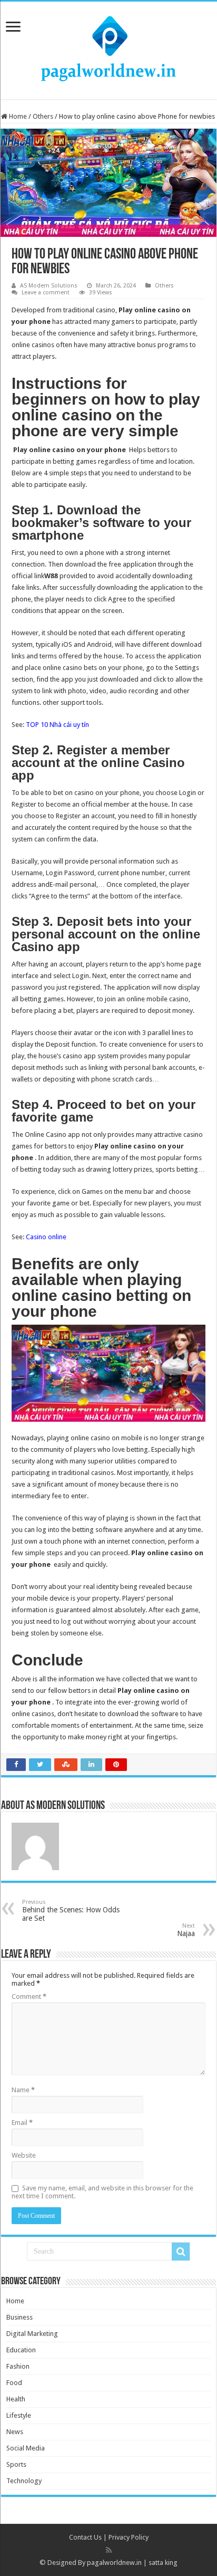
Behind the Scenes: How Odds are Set (71, 1911)
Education (21, 2350)
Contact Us (85, 2537)
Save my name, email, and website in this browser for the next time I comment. (102, 2192)
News (15, 2432)
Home (17, 116)
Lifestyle (19, 2415)
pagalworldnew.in (114, 2563)
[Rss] (109, 2550)
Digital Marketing (32, 2334)
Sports (16, 2464)
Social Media (26, 2448)
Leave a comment (46, 293)
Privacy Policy (129, 2537)
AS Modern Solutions (49, 286)
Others (43, 116)
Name (23, 2090)
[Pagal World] (108, 49)
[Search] (181, 2252)
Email (22, 2123)
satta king (163, 2563)
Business (19, 2317)
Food (14, 2383)
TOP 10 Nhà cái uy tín (57, 725)
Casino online (46, 1237)
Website (24, 2155)
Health (16, 2399)
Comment (29, 1996)
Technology (24, 2481)
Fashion (18, 2366)
